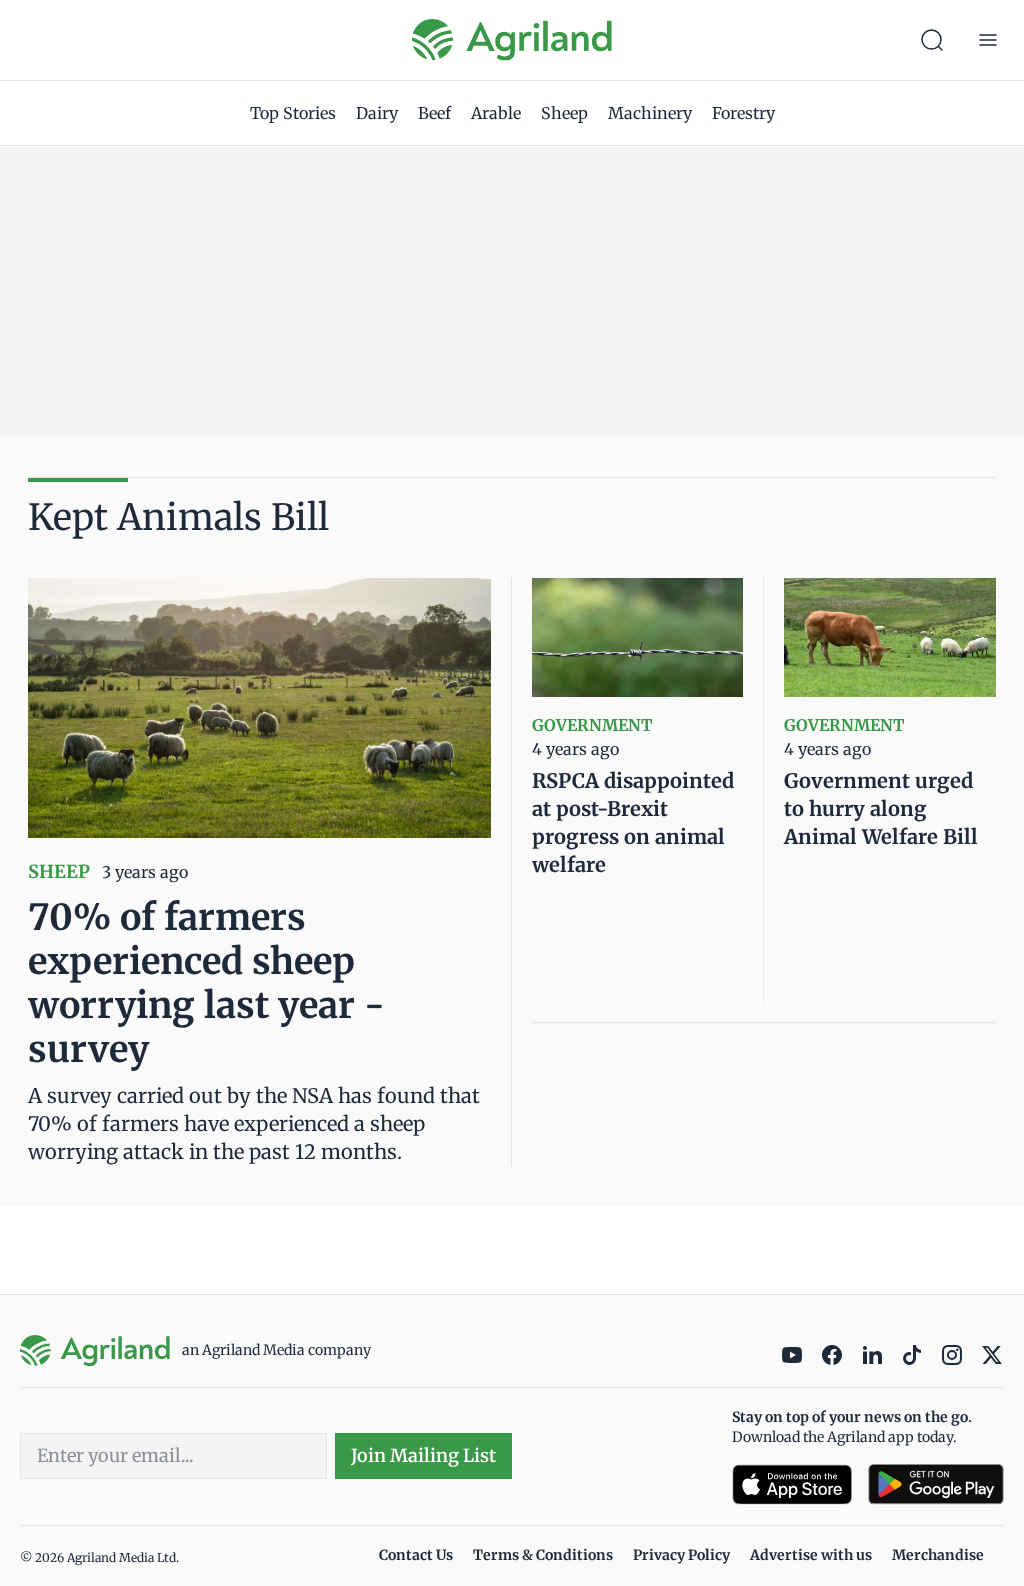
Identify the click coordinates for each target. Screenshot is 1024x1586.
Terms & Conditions (543, 1555)
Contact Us (416, 1555)
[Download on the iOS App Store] (792, 1484)
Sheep (564, 113)
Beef (434, 113)
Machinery (650, 113)
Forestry (743, 113)
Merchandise (938, 1555)
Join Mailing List (423, 1455)
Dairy (377, 113)
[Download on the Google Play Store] (936, 1484)
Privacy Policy (681, 1555)
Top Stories (293, 113)
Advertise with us (811, 1555)
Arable (496, 113)
